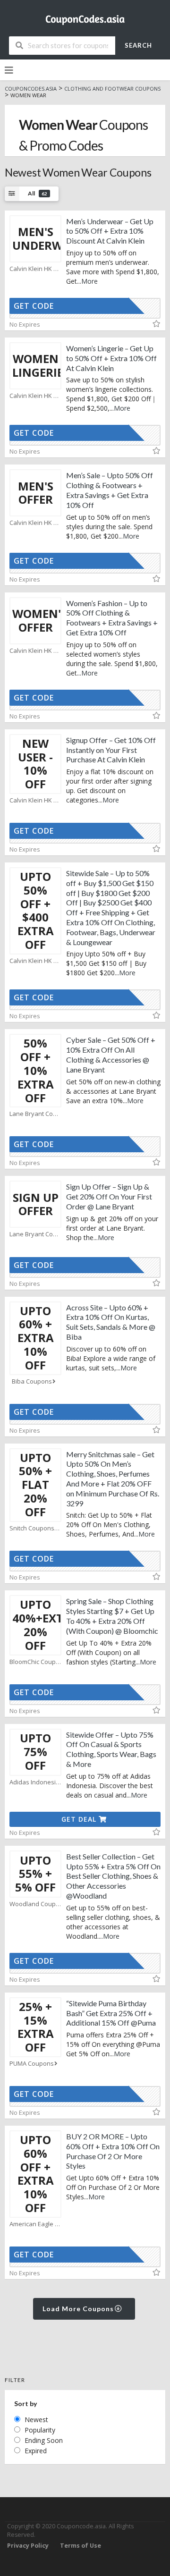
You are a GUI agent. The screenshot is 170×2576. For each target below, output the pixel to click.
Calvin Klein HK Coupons (35, 269)
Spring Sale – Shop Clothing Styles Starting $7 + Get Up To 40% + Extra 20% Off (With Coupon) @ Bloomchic (112, 1616)
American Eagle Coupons (35, 2224)
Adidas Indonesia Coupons (35, 1782)
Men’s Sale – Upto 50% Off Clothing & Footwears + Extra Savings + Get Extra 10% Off (110, 490)
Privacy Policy (28, 2546)
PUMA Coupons (32, 2064)
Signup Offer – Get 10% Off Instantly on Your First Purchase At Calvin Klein (111, 750)
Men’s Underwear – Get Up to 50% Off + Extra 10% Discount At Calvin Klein (110, 231)
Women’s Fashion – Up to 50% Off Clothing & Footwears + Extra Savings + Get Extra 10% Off (112, 618)
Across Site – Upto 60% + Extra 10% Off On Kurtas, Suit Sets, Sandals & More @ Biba (111, 1322)
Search (138, 45)
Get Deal (80, 1819)
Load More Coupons (79, 2309)
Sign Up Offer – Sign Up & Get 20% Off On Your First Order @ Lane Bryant (109, 1196)
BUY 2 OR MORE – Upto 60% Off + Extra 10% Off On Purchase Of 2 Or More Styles (113, 2151)
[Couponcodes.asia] (85, 17)
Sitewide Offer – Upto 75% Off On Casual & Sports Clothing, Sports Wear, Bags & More (111, 1749)
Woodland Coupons (35, 1904)
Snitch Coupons (32, 1528)
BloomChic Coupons (35, 1662)
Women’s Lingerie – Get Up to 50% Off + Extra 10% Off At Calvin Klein (111, 358)
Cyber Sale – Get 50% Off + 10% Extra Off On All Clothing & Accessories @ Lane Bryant (111, 1054)
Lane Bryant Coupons (35, 1114)
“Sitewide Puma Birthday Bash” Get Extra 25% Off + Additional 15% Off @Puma (111, 2013)
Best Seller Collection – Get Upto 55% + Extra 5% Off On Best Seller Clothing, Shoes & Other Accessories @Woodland (113, 1876)
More (89, 281)
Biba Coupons (32, 1381)
